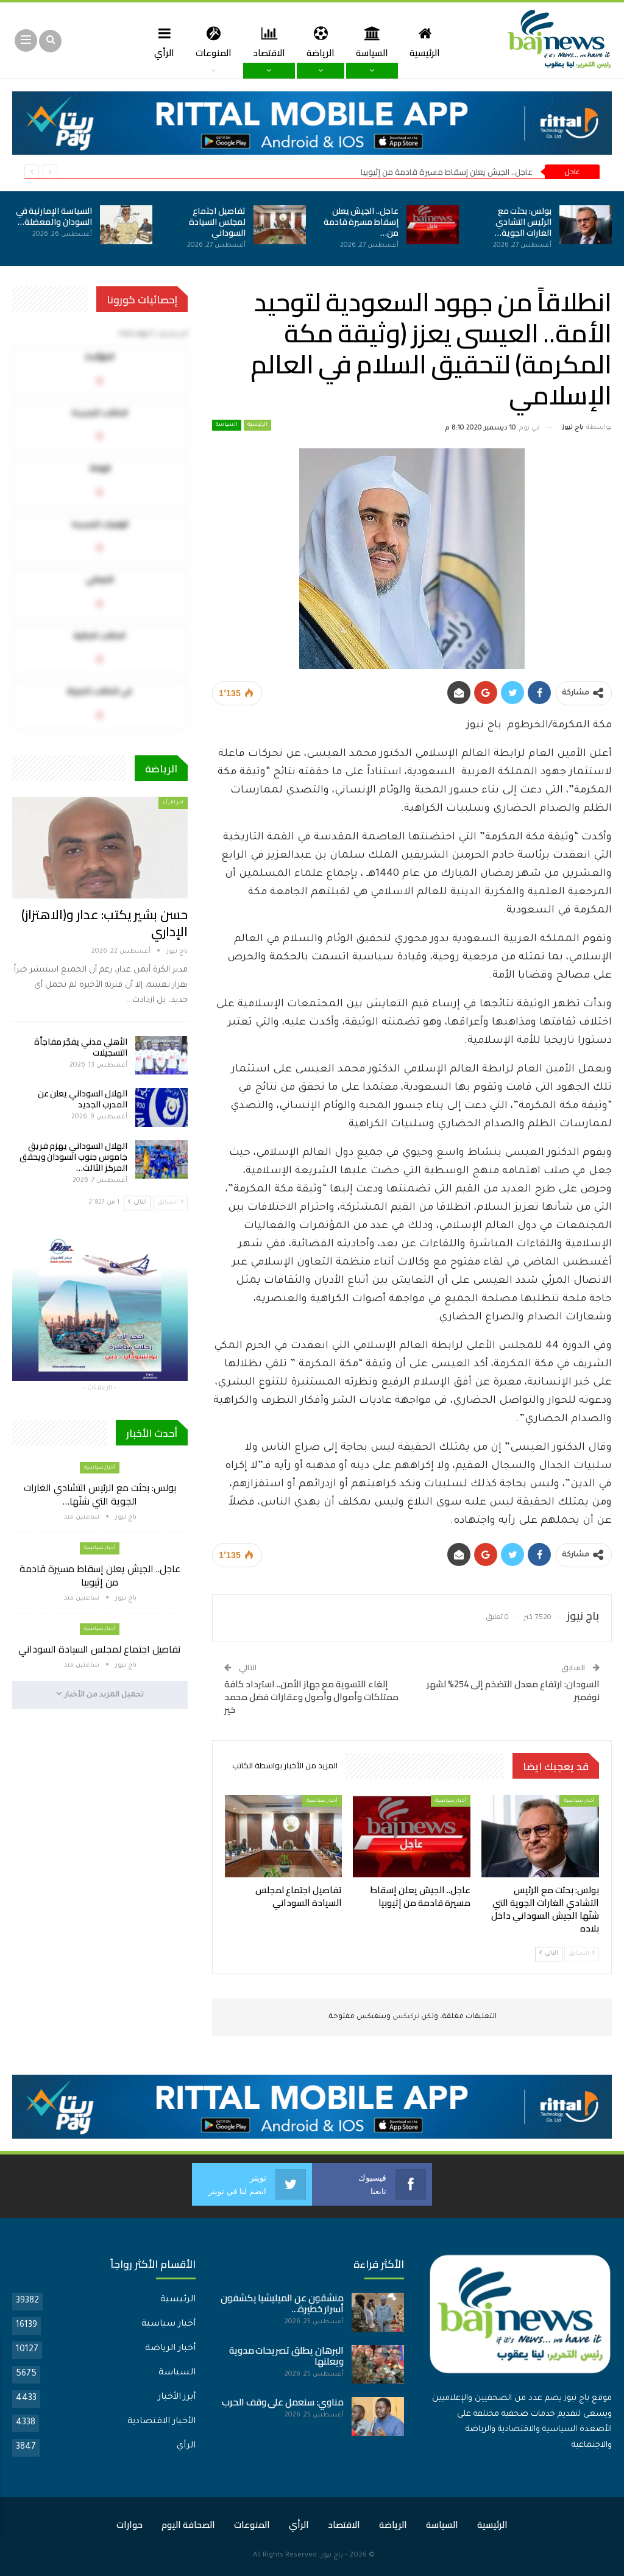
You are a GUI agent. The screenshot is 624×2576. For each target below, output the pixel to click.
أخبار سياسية (579, 1801)
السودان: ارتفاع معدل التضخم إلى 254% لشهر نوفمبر (513, 1690)
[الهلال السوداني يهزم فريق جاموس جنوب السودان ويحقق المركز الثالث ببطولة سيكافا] (161, 1160)
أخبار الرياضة (170, 2349)
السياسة (372, 53)
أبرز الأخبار (177, 2398)
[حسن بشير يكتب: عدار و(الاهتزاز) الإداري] (100, 848)
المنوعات (214, 53)
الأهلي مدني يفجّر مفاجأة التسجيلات (81, 1047)
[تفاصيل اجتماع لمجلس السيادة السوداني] (280, 225)
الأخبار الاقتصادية (161, 2422)
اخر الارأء (173, 803)
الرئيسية (425, 53)
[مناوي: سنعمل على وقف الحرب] (378, 2416)
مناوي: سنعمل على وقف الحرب (283, 2402)
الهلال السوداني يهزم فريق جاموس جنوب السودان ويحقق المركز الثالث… (73, 1157)
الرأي (164, 53)
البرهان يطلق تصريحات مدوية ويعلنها (286, 2356)
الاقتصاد (269, 53)
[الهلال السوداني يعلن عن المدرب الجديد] (161, 1107)
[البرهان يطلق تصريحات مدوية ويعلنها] (378, 2365)
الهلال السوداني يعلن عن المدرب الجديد (83, 1099)
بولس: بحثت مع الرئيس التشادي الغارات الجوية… (523, 222)
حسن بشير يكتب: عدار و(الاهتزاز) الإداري (104, 923)
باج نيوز (332, 2556)
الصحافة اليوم (188, 2525)
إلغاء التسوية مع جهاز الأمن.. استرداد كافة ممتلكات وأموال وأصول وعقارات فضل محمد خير (311, 1697)
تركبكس (405, 2017)
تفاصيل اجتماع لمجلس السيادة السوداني (217, 222)
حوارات (129, 2525)
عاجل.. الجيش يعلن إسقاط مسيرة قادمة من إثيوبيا (447, 172)
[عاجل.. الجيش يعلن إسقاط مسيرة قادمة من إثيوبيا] (433, 225)
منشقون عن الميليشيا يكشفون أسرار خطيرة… (282, 2303)
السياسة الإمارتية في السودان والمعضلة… (54, 216)
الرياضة (321, 53)
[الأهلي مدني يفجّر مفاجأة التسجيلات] (161, 1056)
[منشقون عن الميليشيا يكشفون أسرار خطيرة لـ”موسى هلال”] (378, 2312)
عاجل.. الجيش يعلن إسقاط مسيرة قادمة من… (361, 222)
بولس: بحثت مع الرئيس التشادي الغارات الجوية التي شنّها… (100, 1494)
